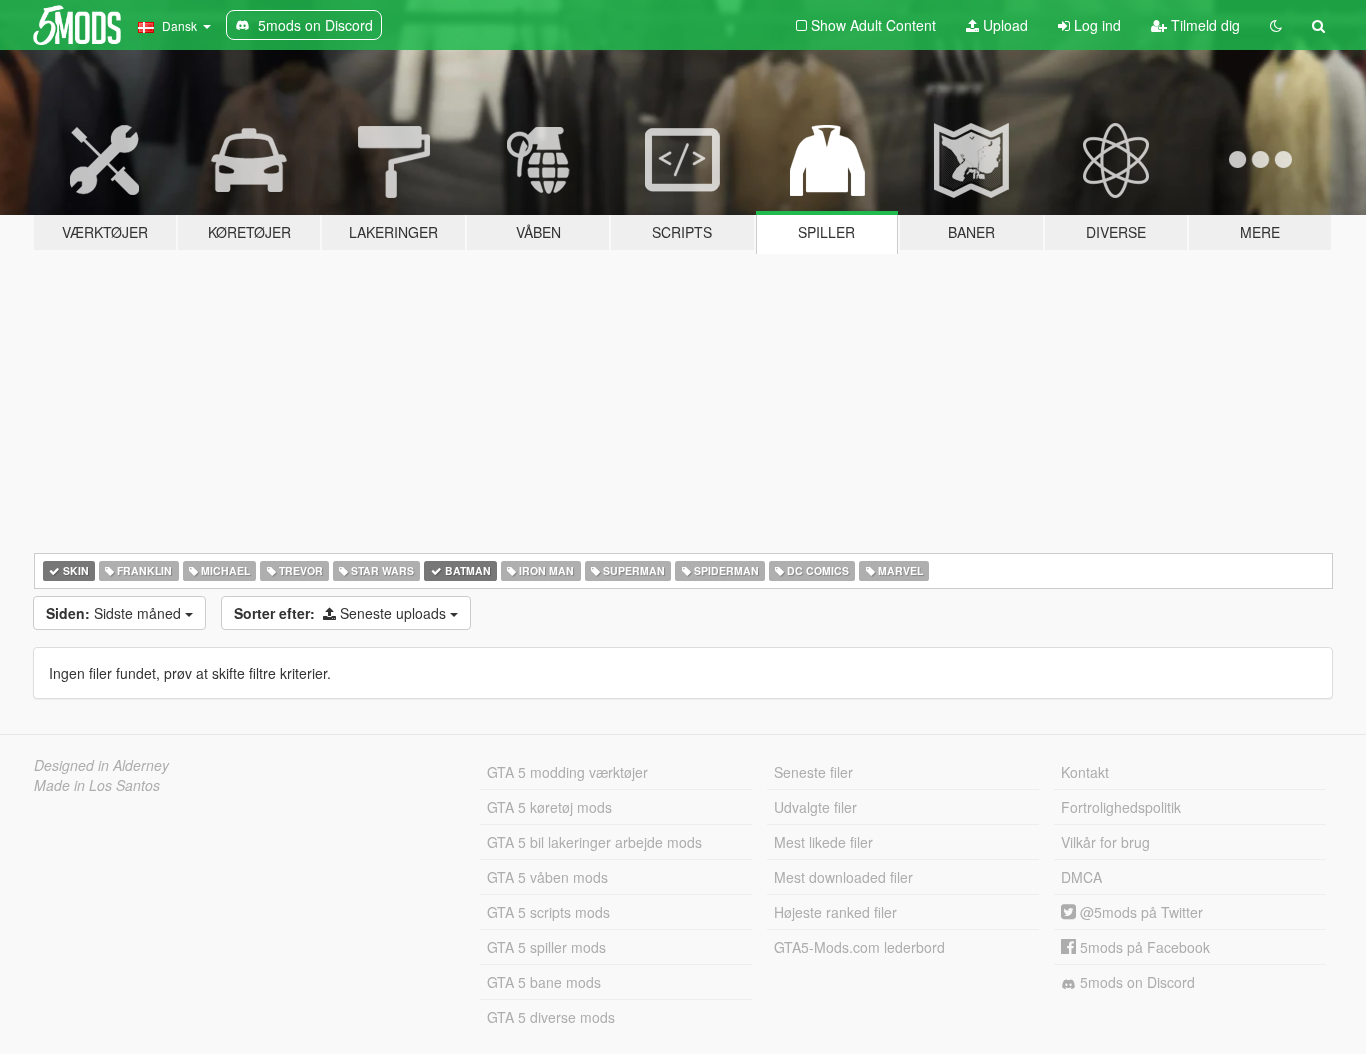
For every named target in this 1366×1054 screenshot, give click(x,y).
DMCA (1081, 877)
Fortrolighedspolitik (1121, 807)
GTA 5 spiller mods (546, 947)
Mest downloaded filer (843, 877)
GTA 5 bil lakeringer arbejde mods (594, 842)
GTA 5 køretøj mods (549, 807)
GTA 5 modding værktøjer (567, 772)
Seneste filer (813, 772)
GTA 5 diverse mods (551, 1017)
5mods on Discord (1135, 982)
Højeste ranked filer (835, 912)
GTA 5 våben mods (547, 877)
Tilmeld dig (1203, 25)
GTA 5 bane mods (544, 982)
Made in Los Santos (97, 785)
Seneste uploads (342, 613)
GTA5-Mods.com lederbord (859, 947)
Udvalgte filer (815, 807)
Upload (1003, 25)
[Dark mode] (1276, 25)
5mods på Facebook (1143, 947)
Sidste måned (115, 613)
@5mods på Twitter (1139, 912)
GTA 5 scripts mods (548, 912)
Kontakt (1085, 772)
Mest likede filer (823, 842)
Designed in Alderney (101, 765)
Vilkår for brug (1105, 842)
